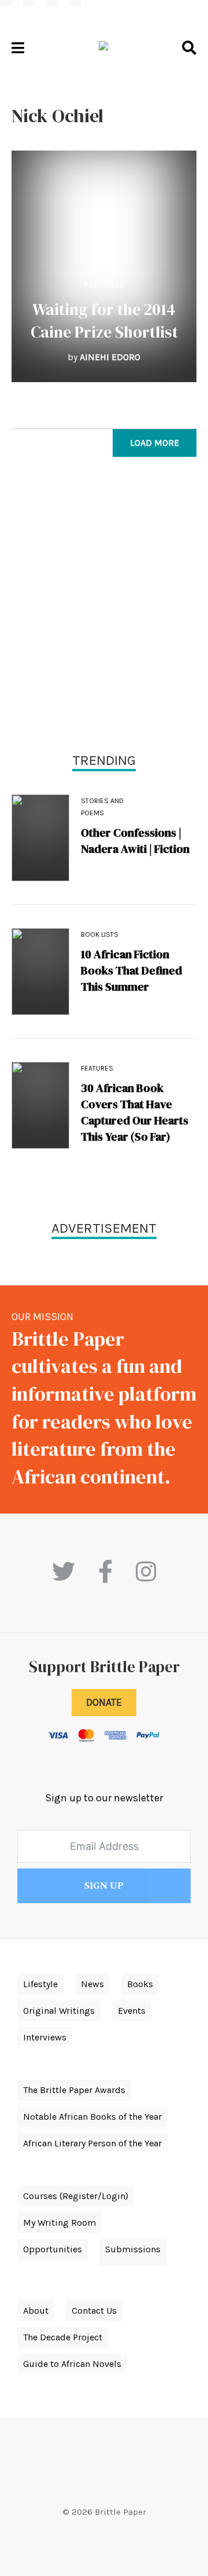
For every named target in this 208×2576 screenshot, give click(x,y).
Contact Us (94, 2311)
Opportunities (53, 2249)
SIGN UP (104, 1886)
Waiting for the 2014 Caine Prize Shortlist (104, 320)
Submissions (133, 2249)
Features (104, 285)
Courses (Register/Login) (76, 2196)
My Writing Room (60, 2223)
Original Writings (59, 2011)
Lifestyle (40, 1984)
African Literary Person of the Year (92, 2143)
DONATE (104, 1702)
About (36, 2311)
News (92, 1984)
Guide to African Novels (72, 2364)
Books (140, 1984)
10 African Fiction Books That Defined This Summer (131, 970)
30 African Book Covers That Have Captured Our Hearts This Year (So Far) (135, 1112)
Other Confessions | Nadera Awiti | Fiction (135, 841)
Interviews (45, 2037)
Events (132, 2011)
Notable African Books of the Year (92, 2117)
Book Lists (100, 935)
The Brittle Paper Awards (74, 2090)
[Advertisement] (104, 607)
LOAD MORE (155, 443)
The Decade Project (63, 2337)
